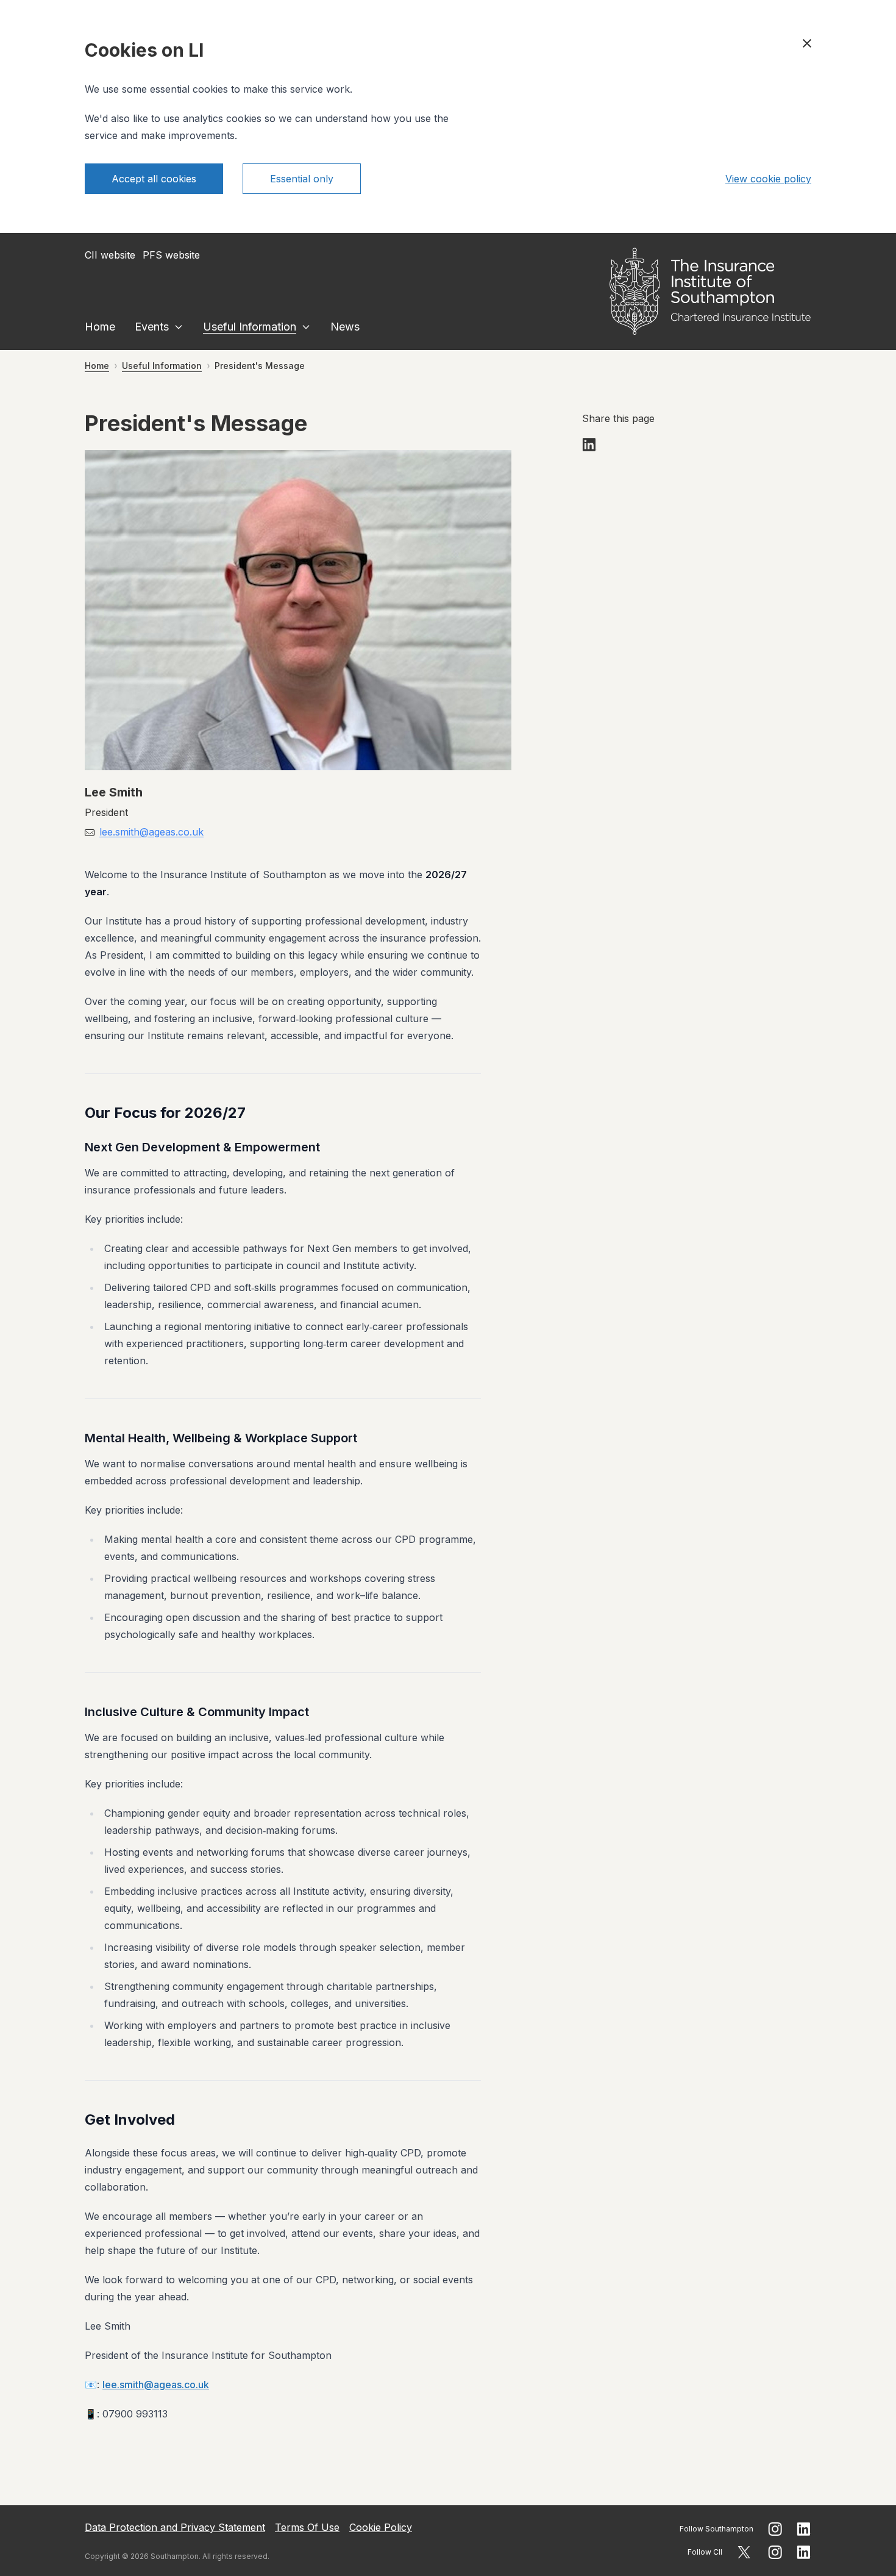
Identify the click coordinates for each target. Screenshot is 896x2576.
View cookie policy (768, 179)
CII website (110, 255)
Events (152, 327)
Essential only (302, 179)
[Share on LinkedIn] (589, 445)
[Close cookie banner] (807, 43)
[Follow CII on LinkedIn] (804, 2552)
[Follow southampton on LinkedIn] (804, 2529)
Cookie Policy (381, 2527)
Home (100, 327)
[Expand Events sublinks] (179, 327)
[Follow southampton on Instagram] (775, 2529)
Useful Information (250, 327)
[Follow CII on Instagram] (775, 2552)
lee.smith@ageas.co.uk (151, 832)
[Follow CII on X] (744, 2552)
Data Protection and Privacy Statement (175, 2527)
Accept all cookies (154, 179)
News (345, 327)
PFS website (171, 255)
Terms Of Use (307, 2527)
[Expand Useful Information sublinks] (306, 327)
